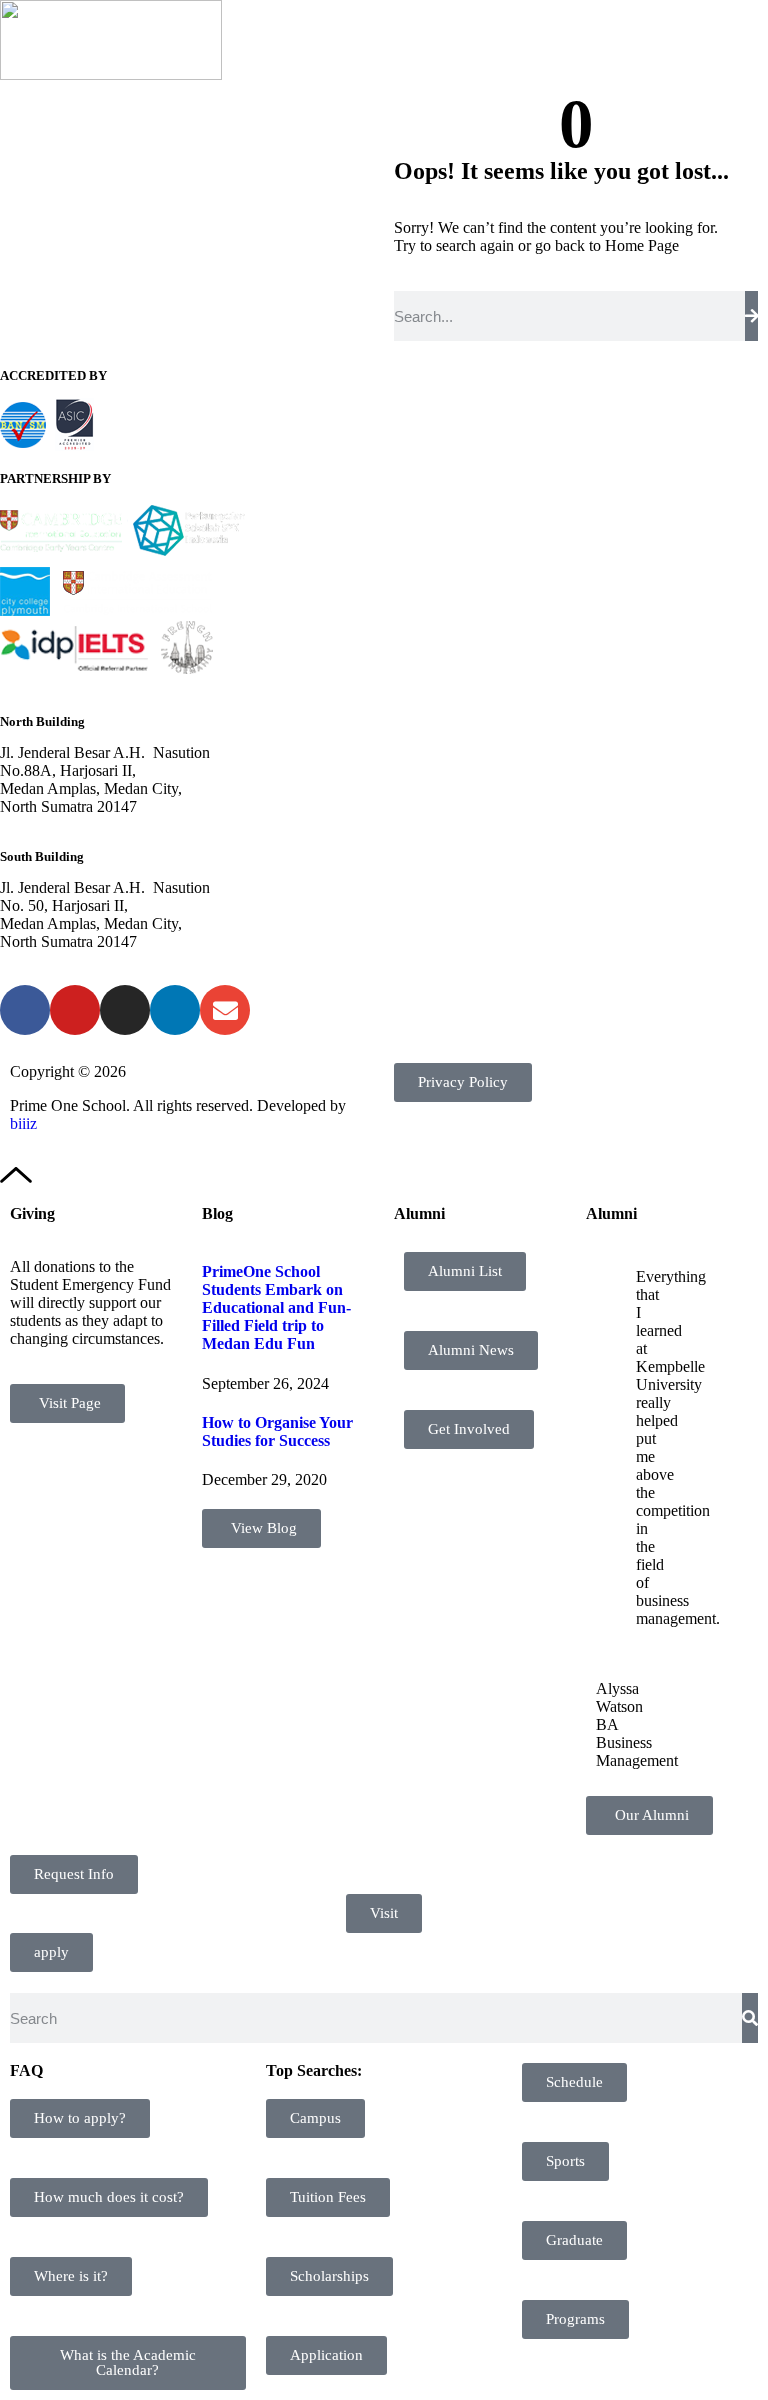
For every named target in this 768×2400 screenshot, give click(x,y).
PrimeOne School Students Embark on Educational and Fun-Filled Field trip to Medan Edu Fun (276, 1307)
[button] (742, 40)
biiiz (23, 1123)
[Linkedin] (175, 1010)
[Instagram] (125, 1010)
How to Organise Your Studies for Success (277, 1431)
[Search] (751, 316)
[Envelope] (225, 1010)
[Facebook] (25, 1010)
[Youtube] (75, 1010)
